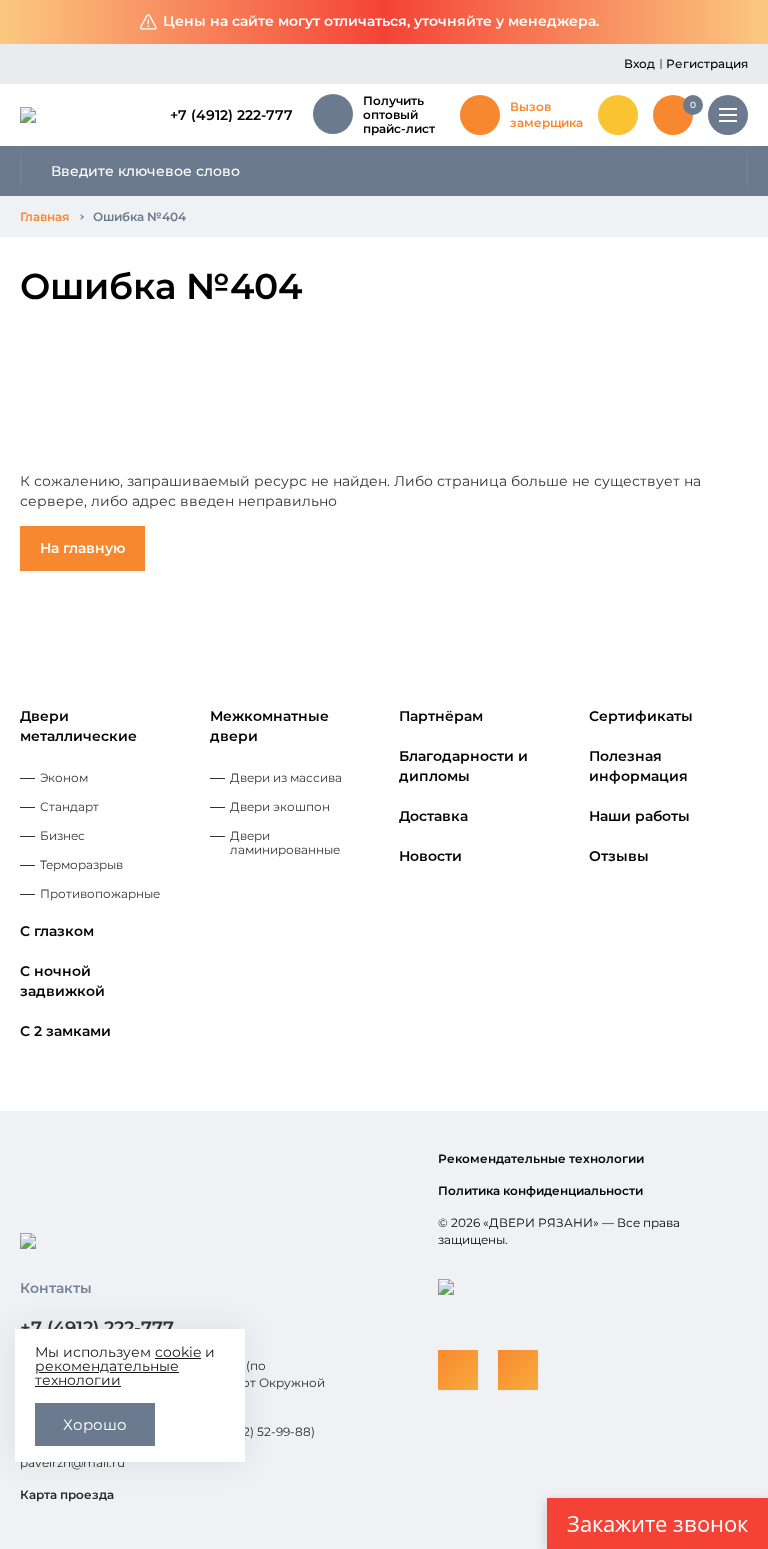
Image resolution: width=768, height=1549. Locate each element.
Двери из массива (286, 777)
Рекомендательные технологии (541, 1158)
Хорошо (95, 1424)
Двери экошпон (280, 806)
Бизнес (62, 835)
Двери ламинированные (285, 842)
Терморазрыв (81, 864)
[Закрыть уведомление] (737, 22)
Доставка (433, 816)
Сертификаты (641, 716)
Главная (44, 216)
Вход (639, 63)
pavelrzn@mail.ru (72, 1462)
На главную (82, 548)
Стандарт (69, 806)
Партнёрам (441, 716)
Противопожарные (100, 893)
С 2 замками (65, 1031)
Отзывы (619, 856)
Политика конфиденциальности (540, 1190)
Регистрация (707, 63)
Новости (430, 856)
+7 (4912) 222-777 (231, 115)
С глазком (57, 931)
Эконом (64, 777)
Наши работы (639, 816)
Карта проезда (67, 1494)
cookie (178, 1352)
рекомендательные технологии (107, 1373)
